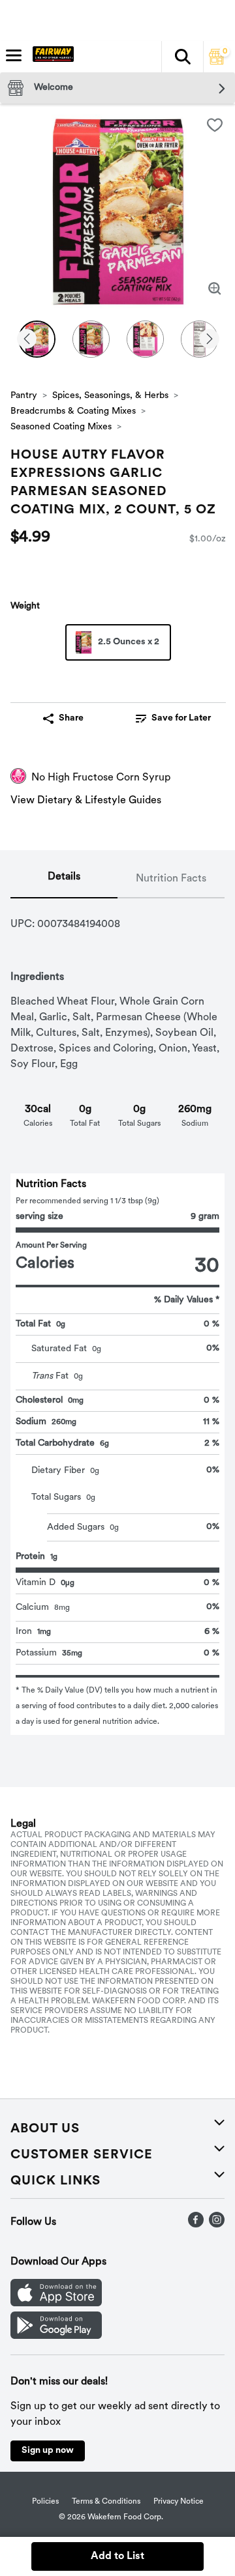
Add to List (117, 2556)
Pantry (24, 396)
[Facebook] (196, 2225)
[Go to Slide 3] (145, 339)
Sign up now (48, 2451)
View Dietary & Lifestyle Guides (86, 801)
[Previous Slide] (27, 340)
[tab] (64, 880)
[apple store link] (56, 2304)
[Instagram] (217, 2225)
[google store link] (56, 2336)
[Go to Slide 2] (91, 339)
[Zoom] (215, 289)
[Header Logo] (51, 57)
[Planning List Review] (217, 62)
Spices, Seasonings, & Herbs (110, 396)
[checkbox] (215, 125)
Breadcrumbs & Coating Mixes (73, 411)
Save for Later (181, 718)
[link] (173, 719)
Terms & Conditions (106, 2502)
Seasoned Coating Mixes (61, 427)
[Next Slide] (210, 340)
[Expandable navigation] (14, 55)
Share (71, 718)
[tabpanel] (117, 1317)
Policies (45, 2502)
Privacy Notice (179, 2502)
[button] (182, 57)
